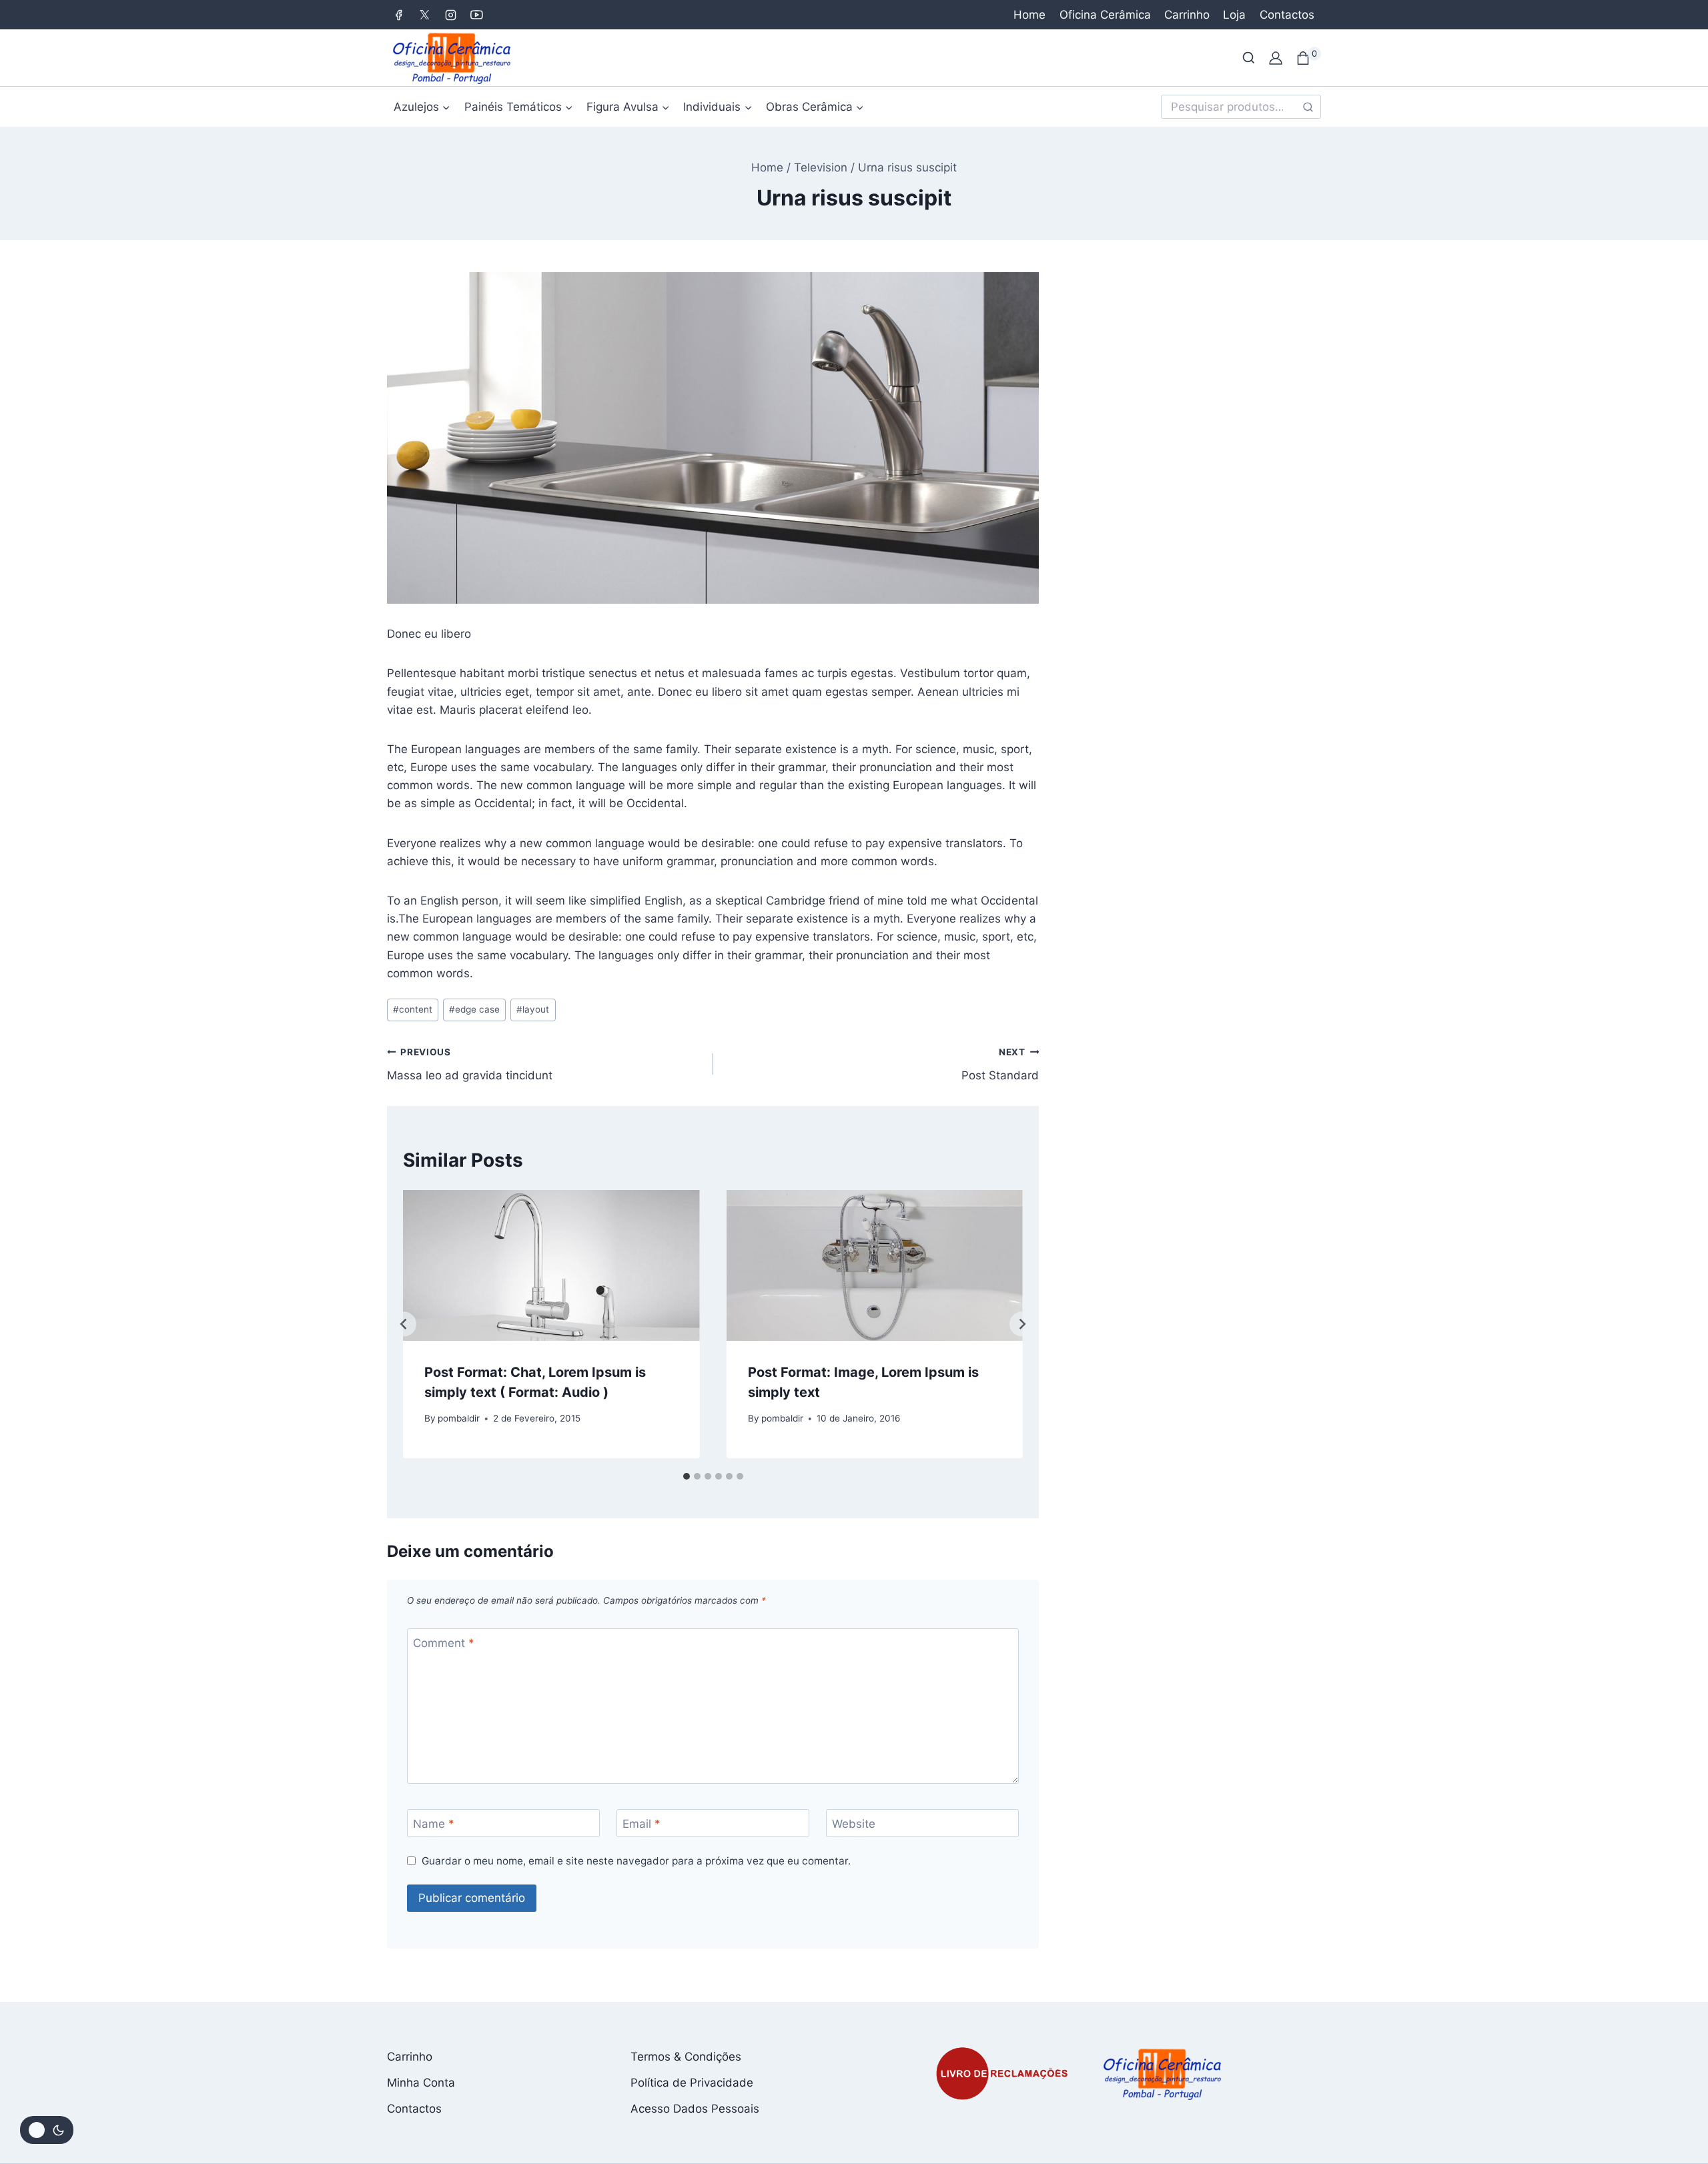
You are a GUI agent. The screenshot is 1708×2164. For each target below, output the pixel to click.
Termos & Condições (686, 2057)
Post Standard (1000, 1064)
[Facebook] (398, 15)
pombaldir (459, 1418)
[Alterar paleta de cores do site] (47, 2130)
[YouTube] (476, 15)
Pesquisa (1308, 109)
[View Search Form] (1249, 58)
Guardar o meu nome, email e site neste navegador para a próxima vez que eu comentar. (636, 1861)
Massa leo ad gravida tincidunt (470, 1064)
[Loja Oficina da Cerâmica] (453, 58)
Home (1029, 15)
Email (642, 1824)
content (413, 1009)
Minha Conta (421, 2083)
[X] (424, 15)
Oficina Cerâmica (1105, 15)
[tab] (687, 1476)
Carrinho (1187, 15)
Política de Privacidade (692, 2083)
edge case (474, 1009)
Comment (444, 1643)
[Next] (1022, 1324)
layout (533, 1009)
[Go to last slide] (404, 1324)
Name (434, 1824)
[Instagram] (450, 15)
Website (854, 1824)
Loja (1234, 15)
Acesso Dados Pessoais (695, 2109)
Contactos (1287, 15)
